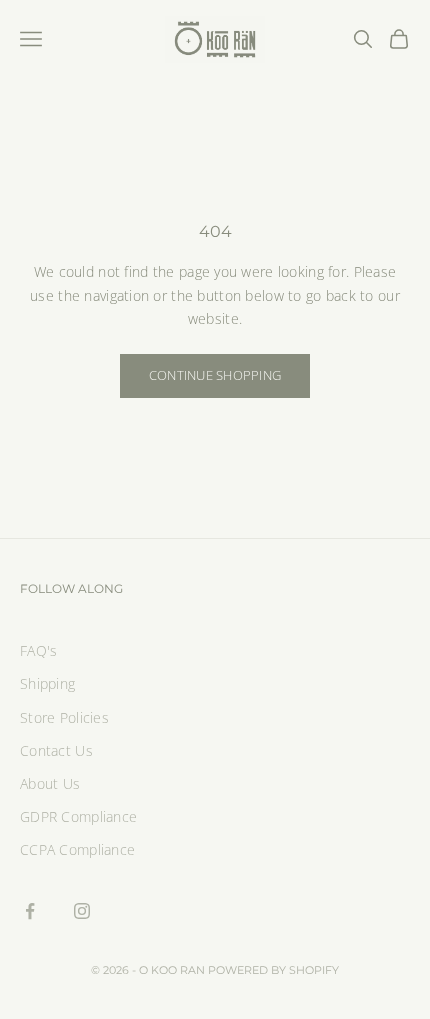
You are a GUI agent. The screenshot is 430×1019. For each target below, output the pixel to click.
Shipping (47, 683)
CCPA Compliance (77, 849)
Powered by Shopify (273, 970)
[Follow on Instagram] (82, 911)
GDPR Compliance (78, 816)
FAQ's (38, 650)
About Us (50, 783)
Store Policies (64, 717)
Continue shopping (215, 375)
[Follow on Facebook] (30, 911)
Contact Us (56, 750)
